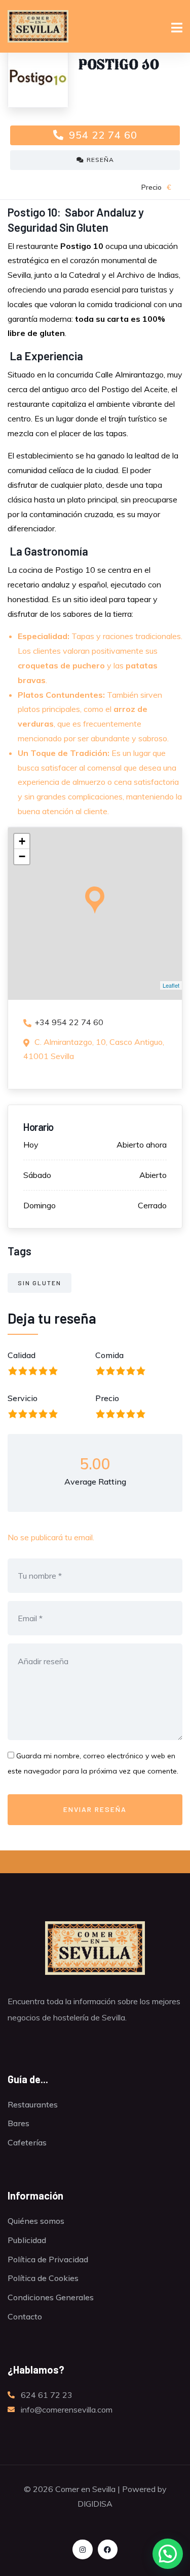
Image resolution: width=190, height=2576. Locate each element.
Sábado (37, 1175)
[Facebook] (108, 2549)
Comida (109, 1355)
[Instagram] (82, 2549)
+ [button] (22, 841)
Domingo (40, 1205)
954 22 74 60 (102, 135)
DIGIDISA (95, 2504)
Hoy (31, 1145)
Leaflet (171, 985)
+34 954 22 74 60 (69, 1022)
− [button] (22, 856)
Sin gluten (40, 1283)
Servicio (23, 1398)
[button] (168, 2554)
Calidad (22, 1355)
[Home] (95, 1948)
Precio (107, 1398)
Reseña (100, 160)
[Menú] (177, 29)
